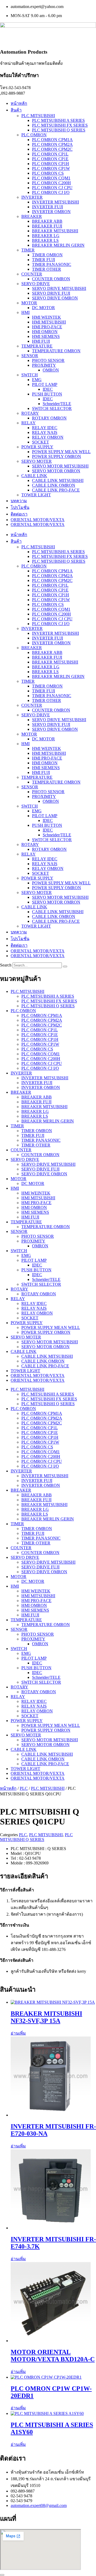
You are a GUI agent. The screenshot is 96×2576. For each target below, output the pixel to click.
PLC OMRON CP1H (51, 164)
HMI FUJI (41, 341)
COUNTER (32, 274)
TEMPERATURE (37, 346)
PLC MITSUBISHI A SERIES (58, 120)
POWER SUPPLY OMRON (57, 456)
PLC (24, 1788)
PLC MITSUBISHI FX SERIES (60, 125)
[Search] (65, 967)
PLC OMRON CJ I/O (51, 192)
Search (6, 965)
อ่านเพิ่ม (18, 2033)
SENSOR (30, 356)
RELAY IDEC (45, 428)
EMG (37, 380)
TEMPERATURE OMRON (56, 351)
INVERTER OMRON (51, 212)
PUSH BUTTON (47, 394)
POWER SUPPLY (37, 447)
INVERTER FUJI (47, 207)
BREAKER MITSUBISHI (55, 231)
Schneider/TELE (57, 404)
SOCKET (41, 442)
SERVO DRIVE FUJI (51, 293)
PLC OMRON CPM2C (52, 149)
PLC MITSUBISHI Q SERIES (59, 130)
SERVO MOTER (37, 461)
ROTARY (30, 413)
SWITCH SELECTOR (52, 408)
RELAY (29, 423)
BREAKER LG (46, 236)
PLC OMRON (34, 135)
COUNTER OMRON (51, 279)
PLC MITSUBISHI (38, 116)
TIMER (28, 250)
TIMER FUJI (43, 260)
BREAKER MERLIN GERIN (58, 245)
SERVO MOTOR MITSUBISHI (60, 466)
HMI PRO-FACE (47, 327)
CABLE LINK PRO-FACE (56, 490)
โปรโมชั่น (20, 507)
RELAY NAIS (45, 432)
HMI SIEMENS (46, 336)
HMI (25, 312)
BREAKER (32, 216)
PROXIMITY (44, 365)
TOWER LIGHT (36, 495)
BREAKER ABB (47, 221)
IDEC (48, 389)
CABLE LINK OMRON (54, 485)
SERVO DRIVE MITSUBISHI (59, 288)
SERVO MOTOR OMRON (56, 471)
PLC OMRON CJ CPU (52, 188)
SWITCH (30, 375)
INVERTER (32, 197)
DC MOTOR (43, 308)
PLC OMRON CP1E (50, 159)
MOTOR (29, 303)
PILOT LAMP (45, 384)
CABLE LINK (34, 476)
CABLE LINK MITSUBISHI (58, 480)
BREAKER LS (45, 240)
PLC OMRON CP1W (51, 168)
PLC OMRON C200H (51, 183)
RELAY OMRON (48, 437)
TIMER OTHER (47, 269)
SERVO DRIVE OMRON (55, 298)
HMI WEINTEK (47, 317)
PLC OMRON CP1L (50, 154)
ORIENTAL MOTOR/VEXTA (38, 520)
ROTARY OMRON (49, 418)
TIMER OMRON (47, 255)
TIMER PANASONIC (52, 264)
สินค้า (16, 110)
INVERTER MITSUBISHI (55, 202)
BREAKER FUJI (47, 226)
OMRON (51, 370)
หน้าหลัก (19, 103)
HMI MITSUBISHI (49, 322)
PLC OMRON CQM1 (51, 178)
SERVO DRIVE (36, 284)
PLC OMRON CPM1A (52, 140)
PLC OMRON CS (48, 173)
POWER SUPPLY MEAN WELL (61, 452)
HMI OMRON (45, 332)
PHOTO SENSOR (48, 360)
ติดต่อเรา (19, 514)
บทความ (19, 501)
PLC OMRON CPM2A (52, 144)
